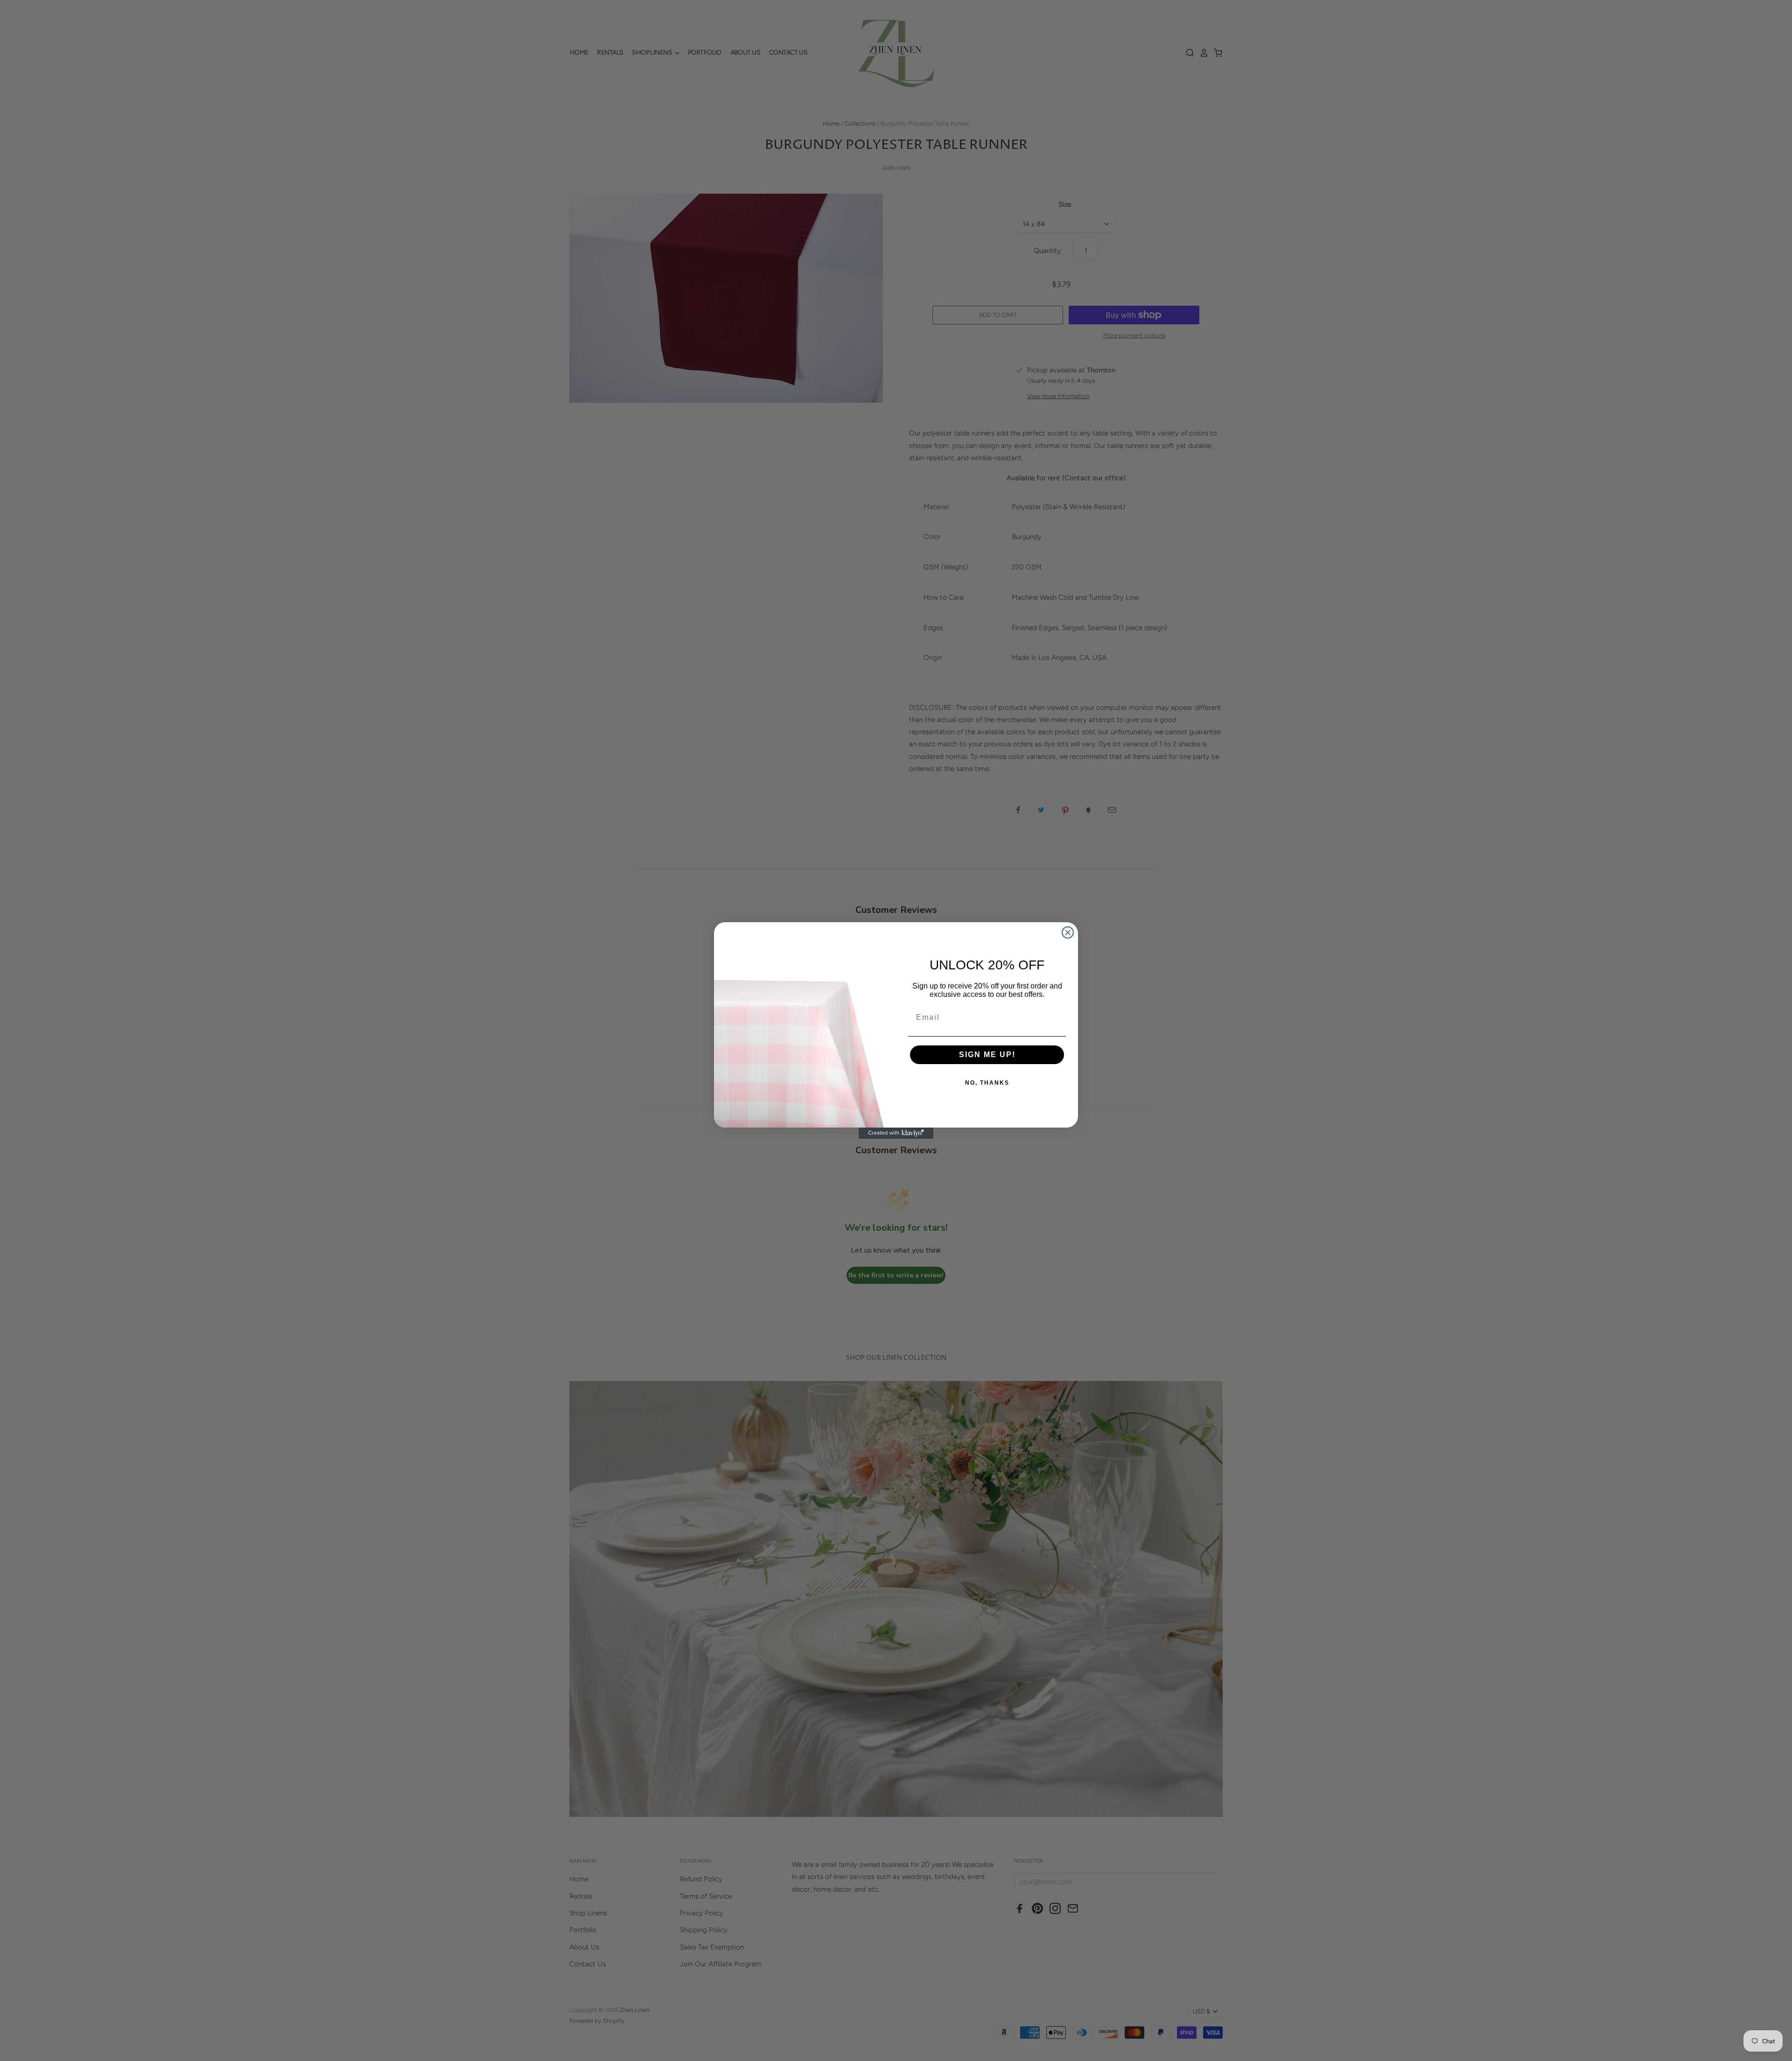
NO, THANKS (987, 1083)
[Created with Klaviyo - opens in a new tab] (896, 1133)
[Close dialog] (1068, 932)
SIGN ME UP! (987, 1055)
